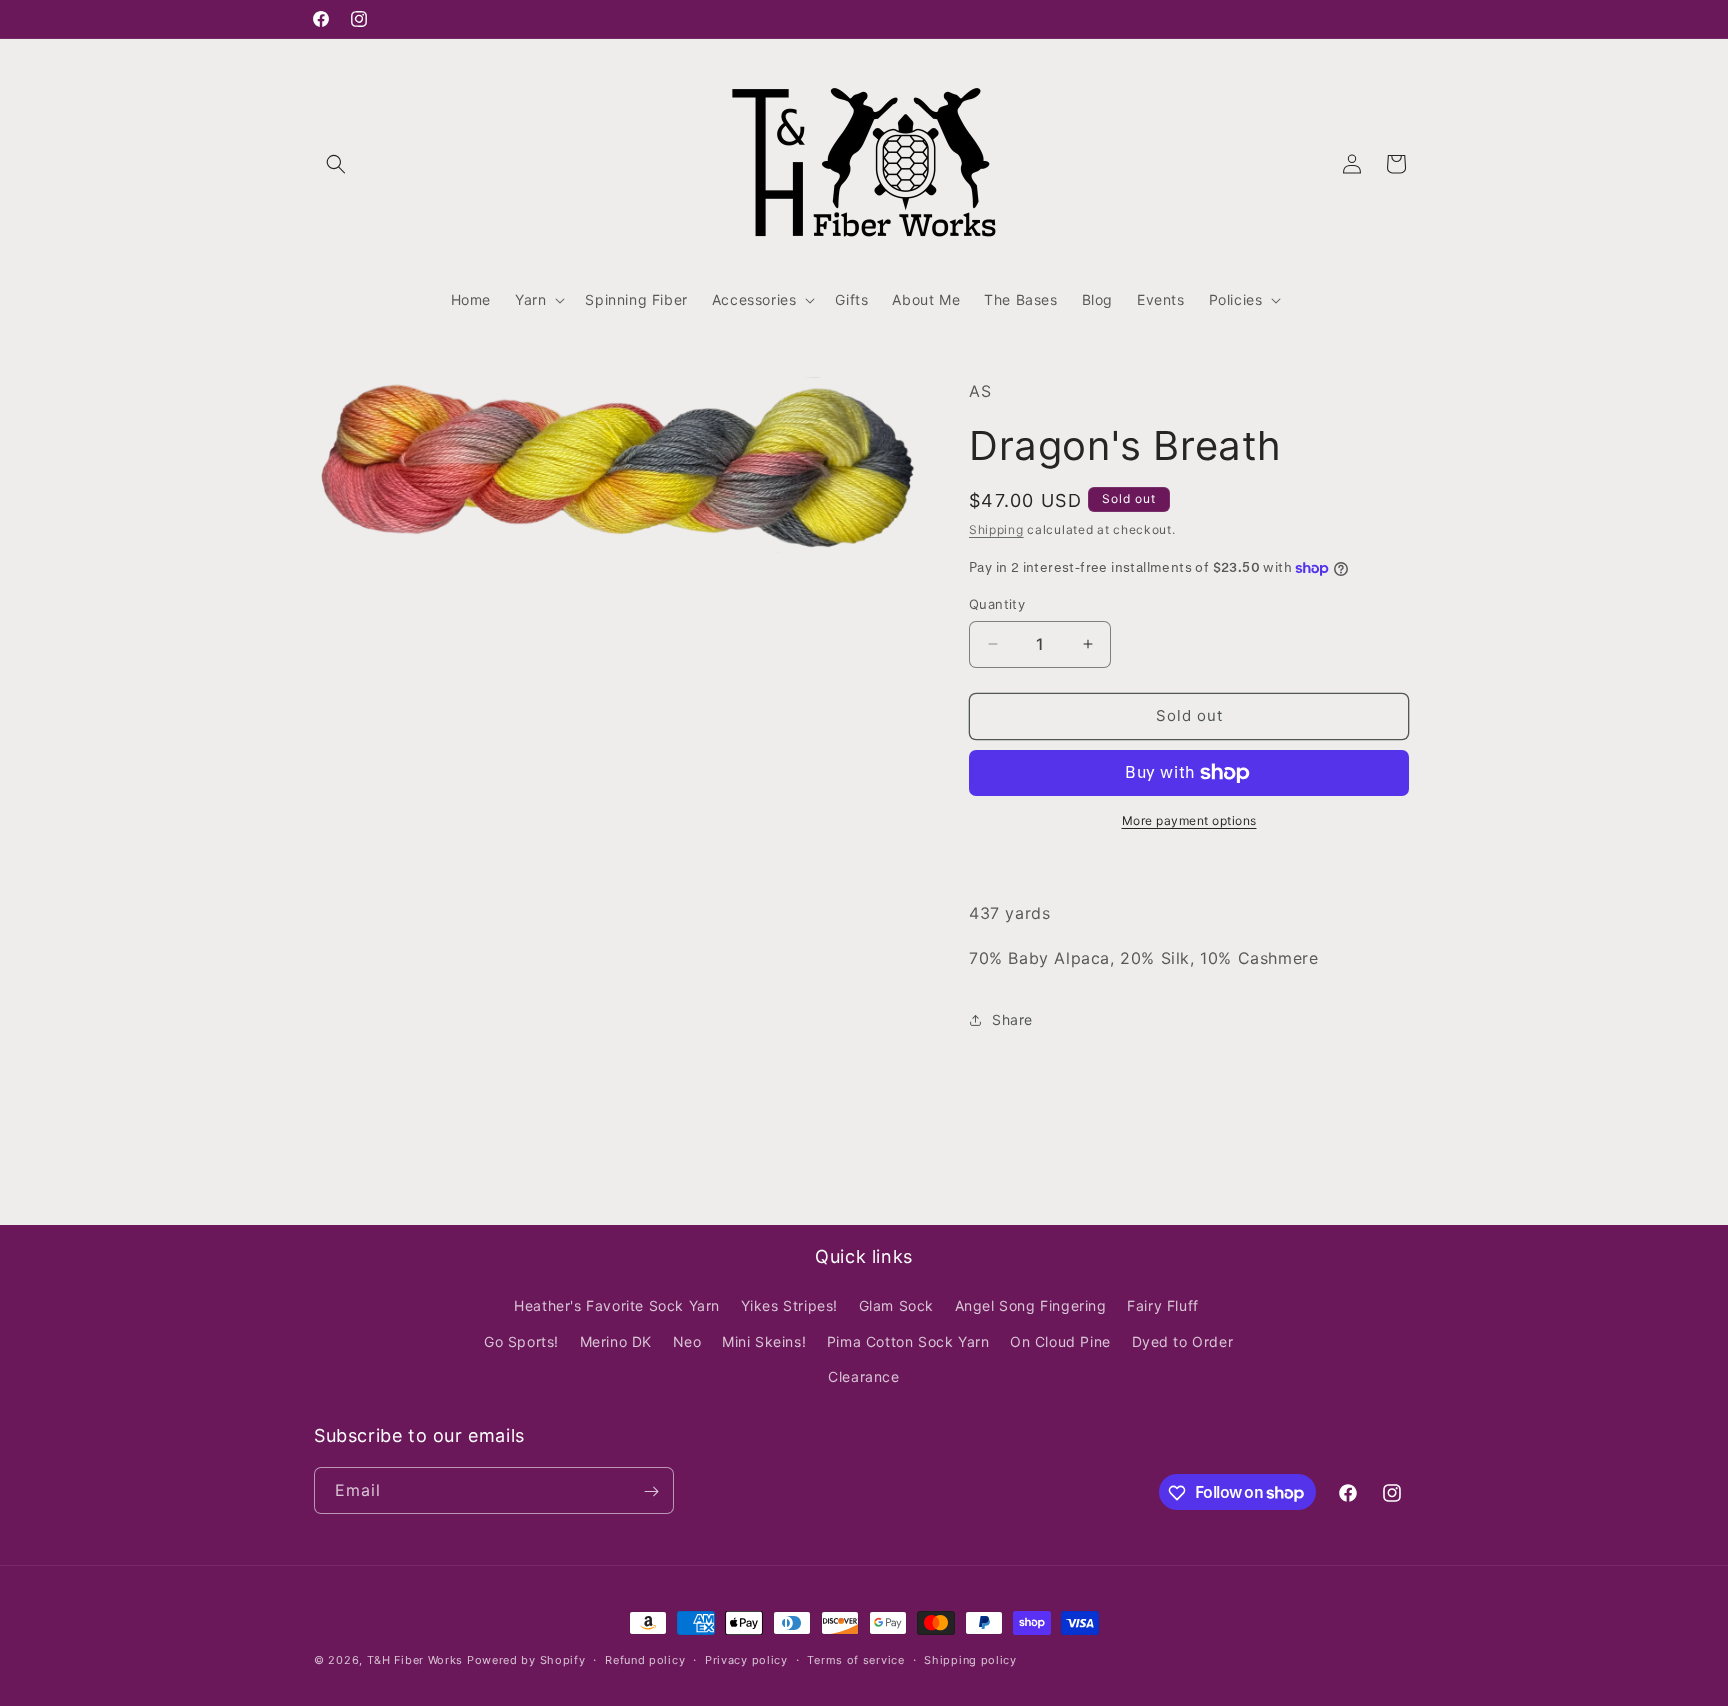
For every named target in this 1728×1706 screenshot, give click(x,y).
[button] (336, 164)
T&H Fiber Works (415, 1660)
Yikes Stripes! (789, 1306)
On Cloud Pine (1060, 1341)
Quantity (997, 604)
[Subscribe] (651, 1491)
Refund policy (645, 1659)
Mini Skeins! (764, 1341)
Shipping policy (970, 1659)
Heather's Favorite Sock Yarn (617, 1306)
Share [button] (1012, 1019)
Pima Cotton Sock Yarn (908, 1341)
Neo (687, 1341)
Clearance (863, 1376)
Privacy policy (746, 1659)
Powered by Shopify (526, 1660)
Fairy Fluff (1163, 1306)
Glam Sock (896, 1306)
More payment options (1189, 820)
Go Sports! (521, 1341)
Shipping (996, 529)
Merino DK (616, 1341)
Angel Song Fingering (1031, 1306)
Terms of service (855, 1659)
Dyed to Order (1183, 1341)
